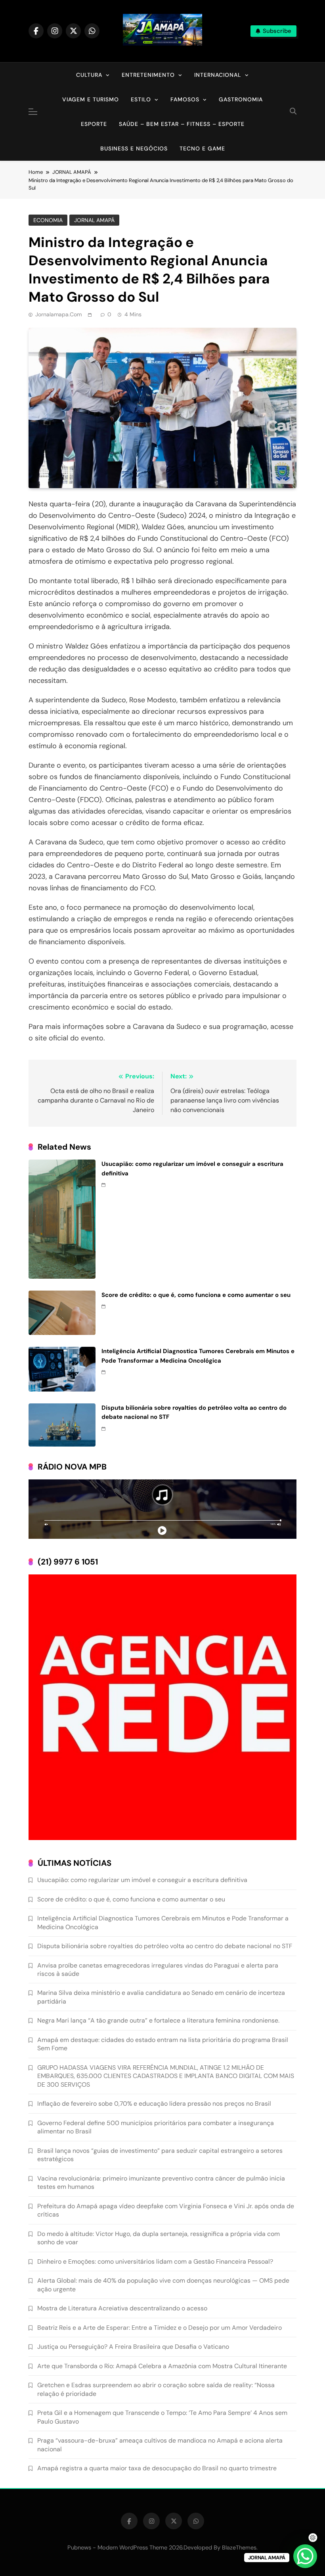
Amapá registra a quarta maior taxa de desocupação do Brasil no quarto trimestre (157, 2468)
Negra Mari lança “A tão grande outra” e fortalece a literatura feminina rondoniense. (158, 2020)
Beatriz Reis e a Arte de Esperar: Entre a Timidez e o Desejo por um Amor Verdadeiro (160, 2328)
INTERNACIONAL (218, 75)
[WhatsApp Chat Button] (305, 2556)
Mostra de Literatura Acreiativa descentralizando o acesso (122, 2308)
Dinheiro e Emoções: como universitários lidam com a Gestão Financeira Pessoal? (155, 2261)
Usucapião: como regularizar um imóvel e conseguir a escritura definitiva (142, 1880)
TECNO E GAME (202, 148)
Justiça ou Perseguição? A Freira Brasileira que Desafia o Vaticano (133, 2347)
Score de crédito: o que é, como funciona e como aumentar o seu (196, 1295)
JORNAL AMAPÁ (94, 220)
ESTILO (141, 99)
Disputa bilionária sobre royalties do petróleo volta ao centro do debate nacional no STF (165, 1946)
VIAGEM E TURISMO (91, 99)
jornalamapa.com (58, 314)
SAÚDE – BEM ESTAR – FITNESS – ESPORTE (182, 124)
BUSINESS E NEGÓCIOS (134, 148)
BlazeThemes (239, 2547)
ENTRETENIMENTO (148, 75)
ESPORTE (94, 124)
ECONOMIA (48, 220)
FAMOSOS (185, 99)
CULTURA (89, 75)
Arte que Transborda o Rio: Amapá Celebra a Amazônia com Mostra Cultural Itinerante (162, 2366)
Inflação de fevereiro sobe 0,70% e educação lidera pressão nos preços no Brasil (154, 2104)
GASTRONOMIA (241, 99)
